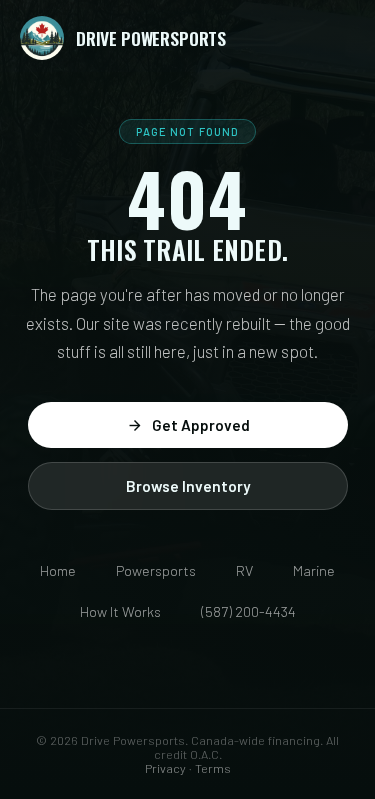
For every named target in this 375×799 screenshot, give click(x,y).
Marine (314, 570)
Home (58, 570)
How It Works (120, 611)
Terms (213, 768)
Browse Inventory (188, 486)
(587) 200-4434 (248, 611)
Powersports (156, 570)
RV (244, 570)
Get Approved (201, 425)
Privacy (165, 768)
